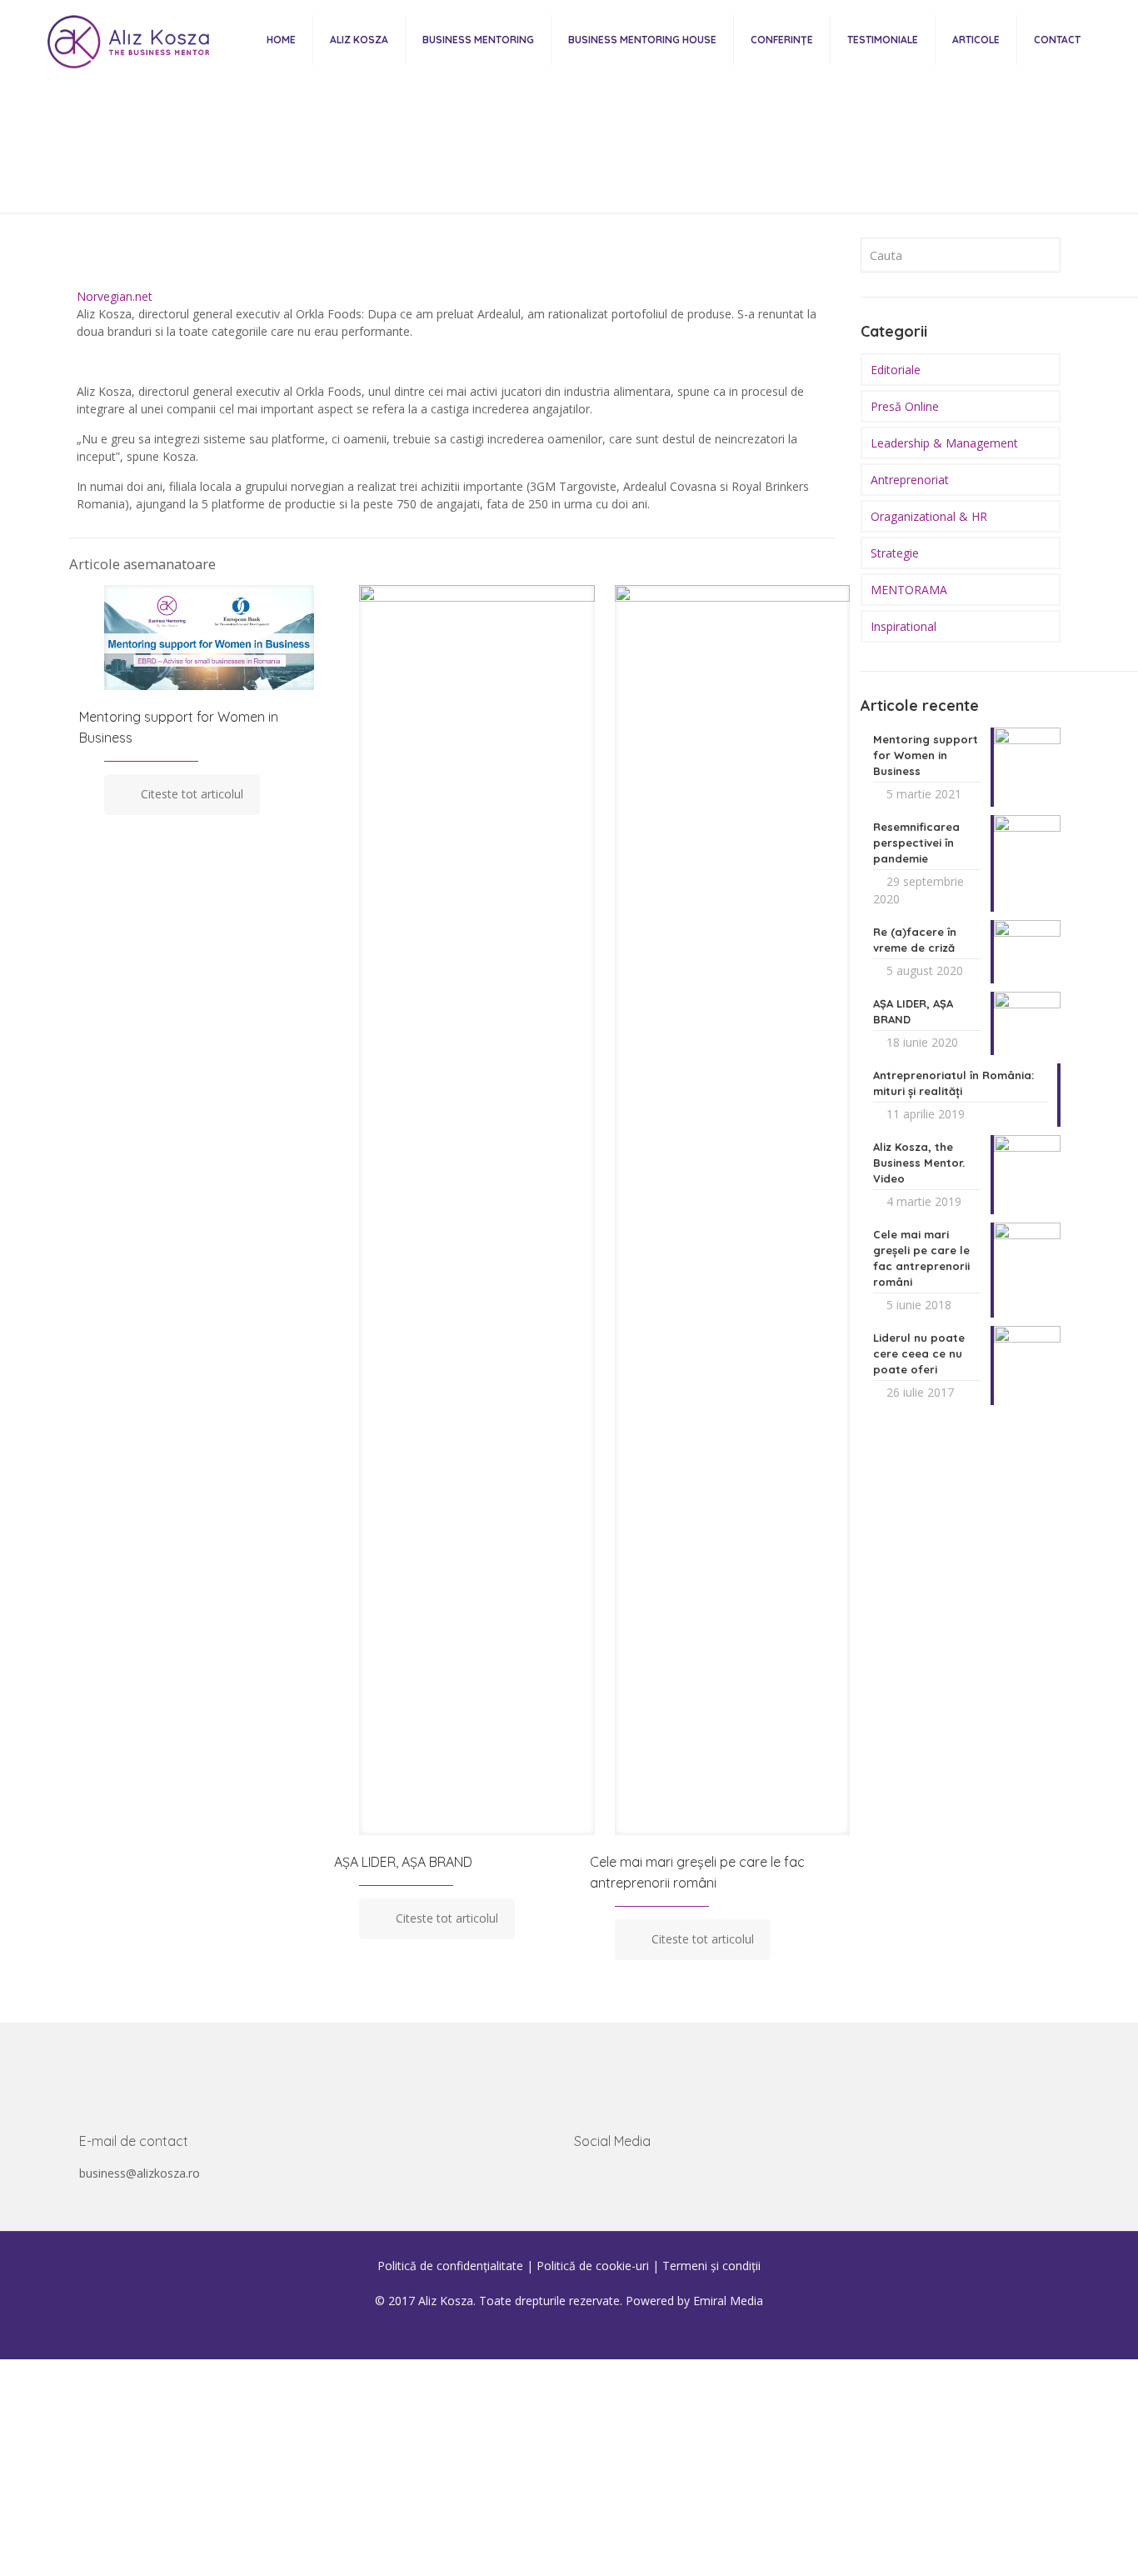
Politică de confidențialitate (450, 2266)
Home (214, 179)
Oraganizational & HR (929, 516)
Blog (275, 179)
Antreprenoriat (910, 480)
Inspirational (903, 626)
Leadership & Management (944, 443)
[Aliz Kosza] (125, 40)
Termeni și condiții (711, 2266)
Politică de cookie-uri (593, 2266)
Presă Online (353, 179)
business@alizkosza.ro (140, 2173)
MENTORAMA (909, 590)
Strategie (895, 553)
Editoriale (896, 370)
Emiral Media (728, 2301)
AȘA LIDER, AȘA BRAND (403, 1862)
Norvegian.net (115, 296)
